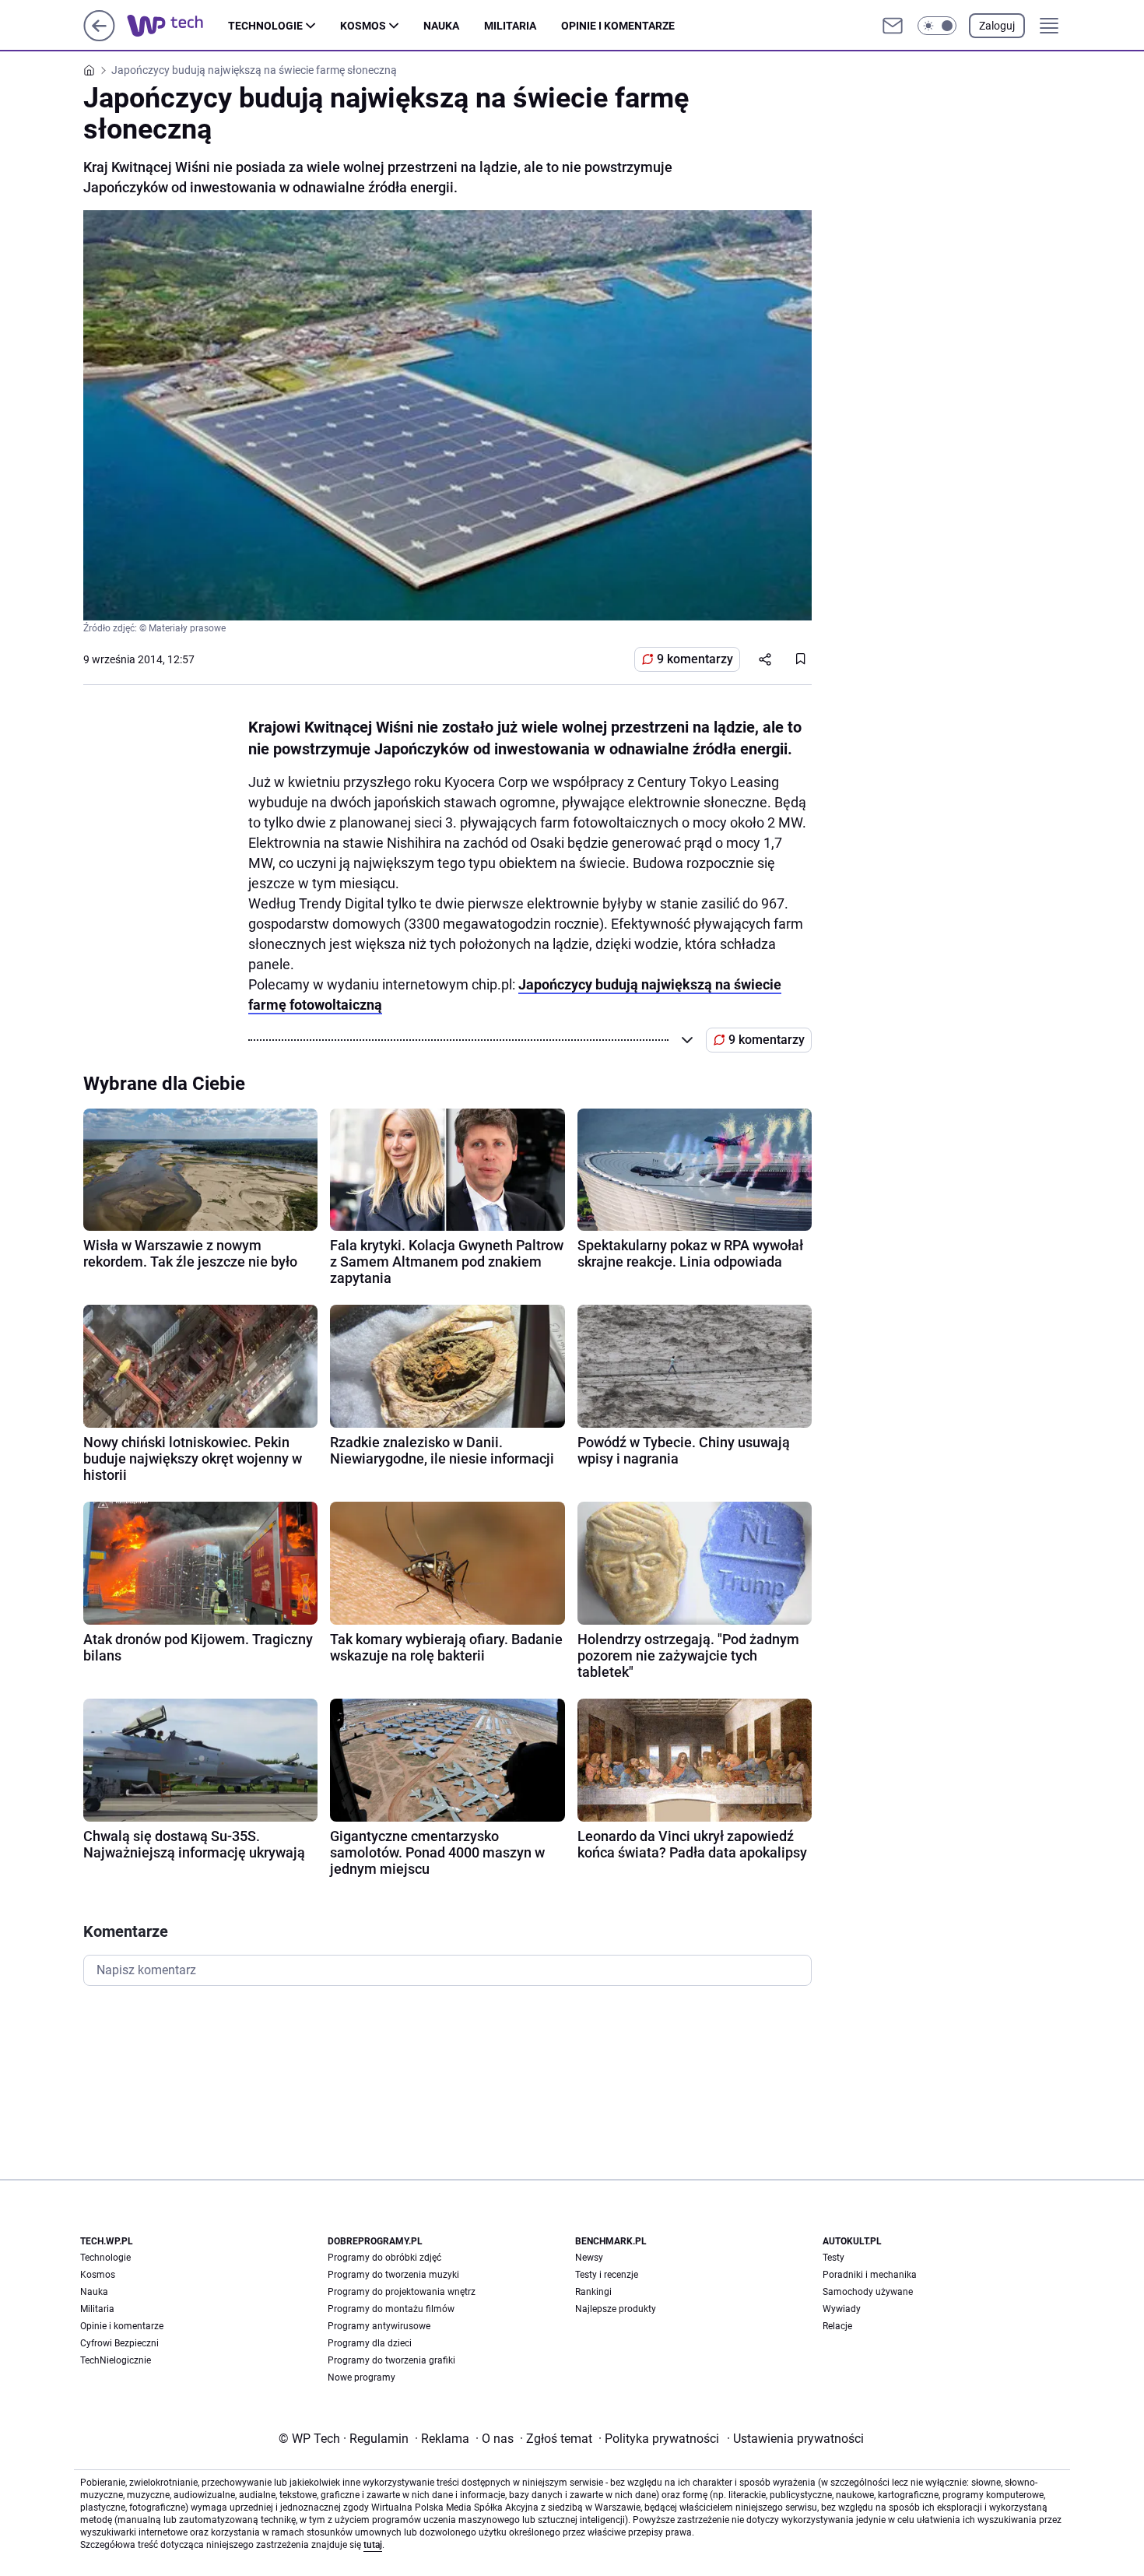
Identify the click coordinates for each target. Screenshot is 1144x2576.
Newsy (589, 2258)
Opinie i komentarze (618, 26)
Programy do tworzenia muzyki (393, 2275)
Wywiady (842, 2309)
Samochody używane (868, 2292)
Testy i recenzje (607, 2275)
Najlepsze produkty (616, 2309)
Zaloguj (997, 26)
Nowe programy (361, 2377)
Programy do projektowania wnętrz (402, 2292)
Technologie (265, 26)
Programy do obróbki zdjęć (384, 2258)
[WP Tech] (177, 26)
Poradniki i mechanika (870, 2275)
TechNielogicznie (116, 2360)
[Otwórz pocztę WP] (893, 26)
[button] (937, 26)
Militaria (510, 26)
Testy (833, 2258)
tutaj (373, 2545)
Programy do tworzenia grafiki (391, 2360)
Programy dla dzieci (370, 2343)
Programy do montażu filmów (391, 2309)
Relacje (837, 2326)
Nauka (441, 26)
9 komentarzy (695, 659)
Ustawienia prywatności (795, 2439)
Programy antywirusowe (379, 2326)
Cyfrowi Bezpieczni (119, 2343)
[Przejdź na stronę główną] (99, 37)
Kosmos (363, 26)
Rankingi (593, 2292)
